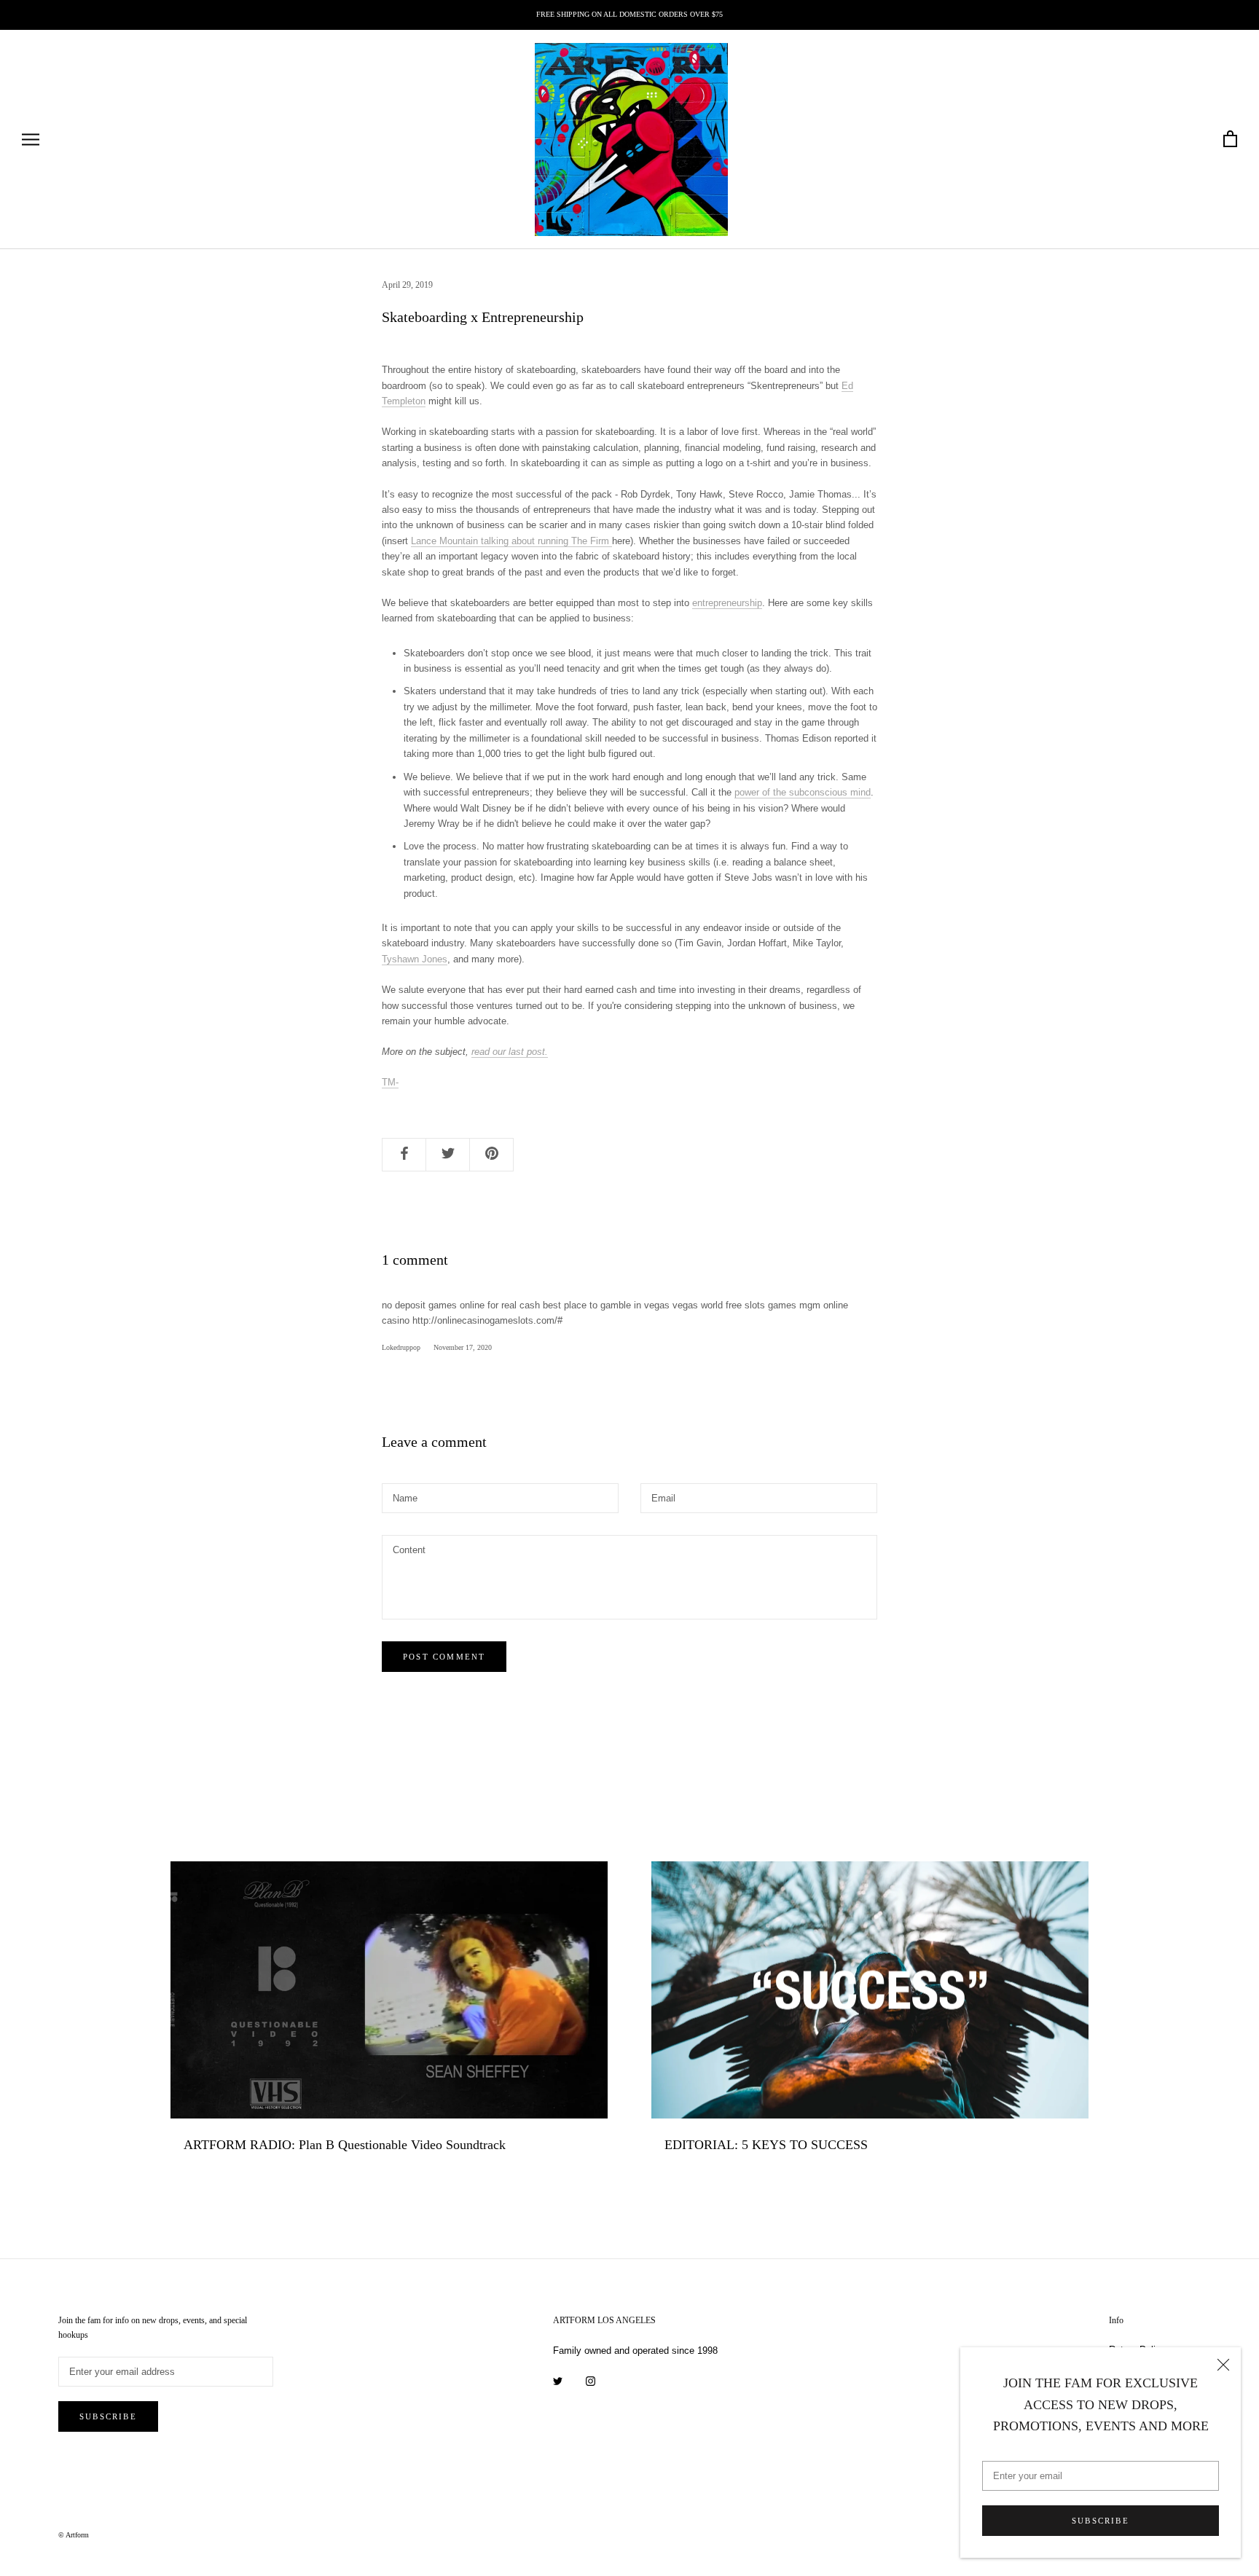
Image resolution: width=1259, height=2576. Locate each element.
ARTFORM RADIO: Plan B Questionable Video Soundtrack (345, 2145)
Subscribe (1101, 2521)
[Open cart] (1230, 140)
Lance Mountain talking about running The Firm (511, 541)
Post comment (444, 1657)
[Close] (1223, 2365)
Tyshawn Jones (415, 959)
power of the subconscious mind (803, 792)
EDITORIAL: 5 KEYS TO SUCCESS (766, 2145)
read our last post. (510, 1052)
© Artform (74, 2535)
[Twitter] (558, 2380)
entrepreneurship (727, 603)
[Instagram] (591, 2380)
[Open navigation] (31, 140)
